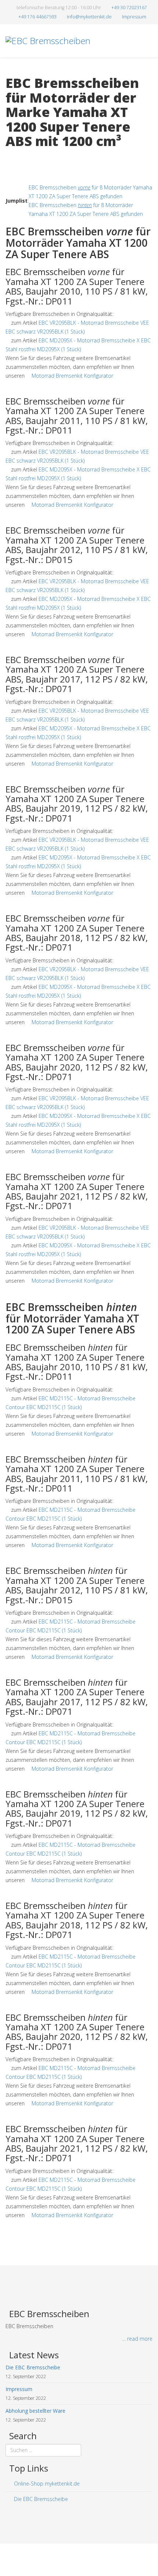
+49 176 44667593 (37, 17)
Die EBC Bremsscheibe (40, 2499)
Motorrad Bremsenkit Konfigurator (72, 376)
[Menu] (150, 73)
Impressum (134, 17)
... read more (137, 2339)
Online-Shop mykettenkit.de (46, 2484)
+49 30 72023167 (129, 8)
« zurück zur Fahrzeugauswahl (41, 156)
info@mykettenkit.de (89, 17)
